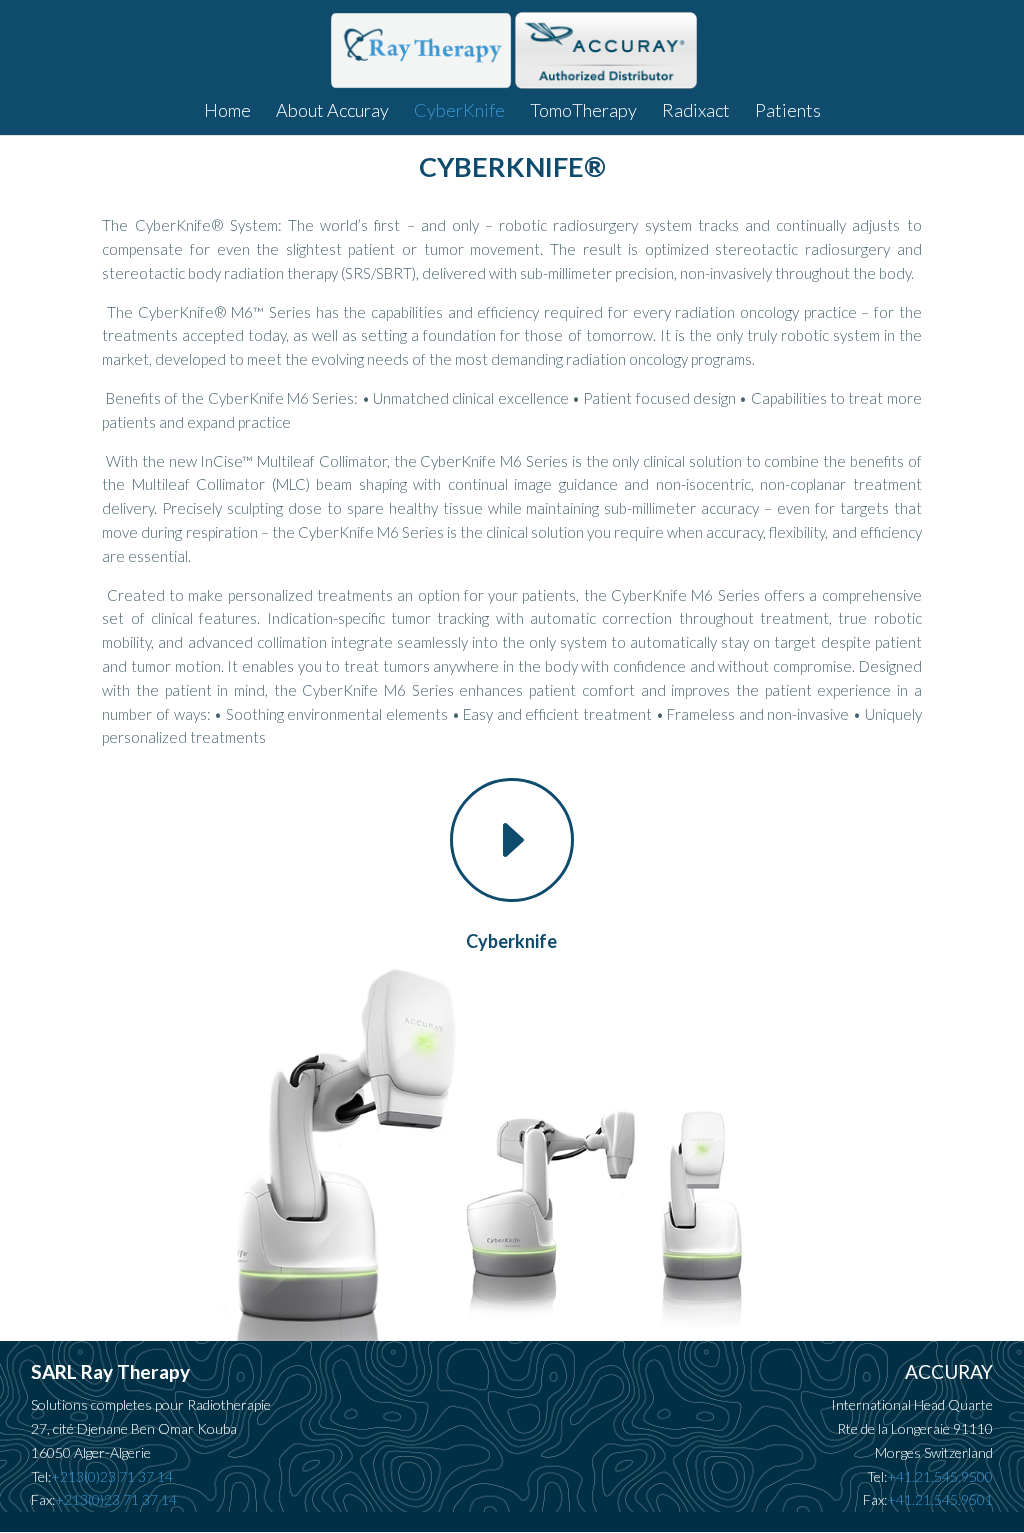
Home (227, 112)
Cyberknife (511, 941)
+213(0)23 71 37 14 (112, 1476)
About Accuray (332, 112)
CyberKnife (459, 112)
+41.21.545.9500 (940, 1476)
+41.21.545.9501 (940, 1499)
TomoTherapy (583, 112)
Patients (788, 112)
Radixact (696, 112)
